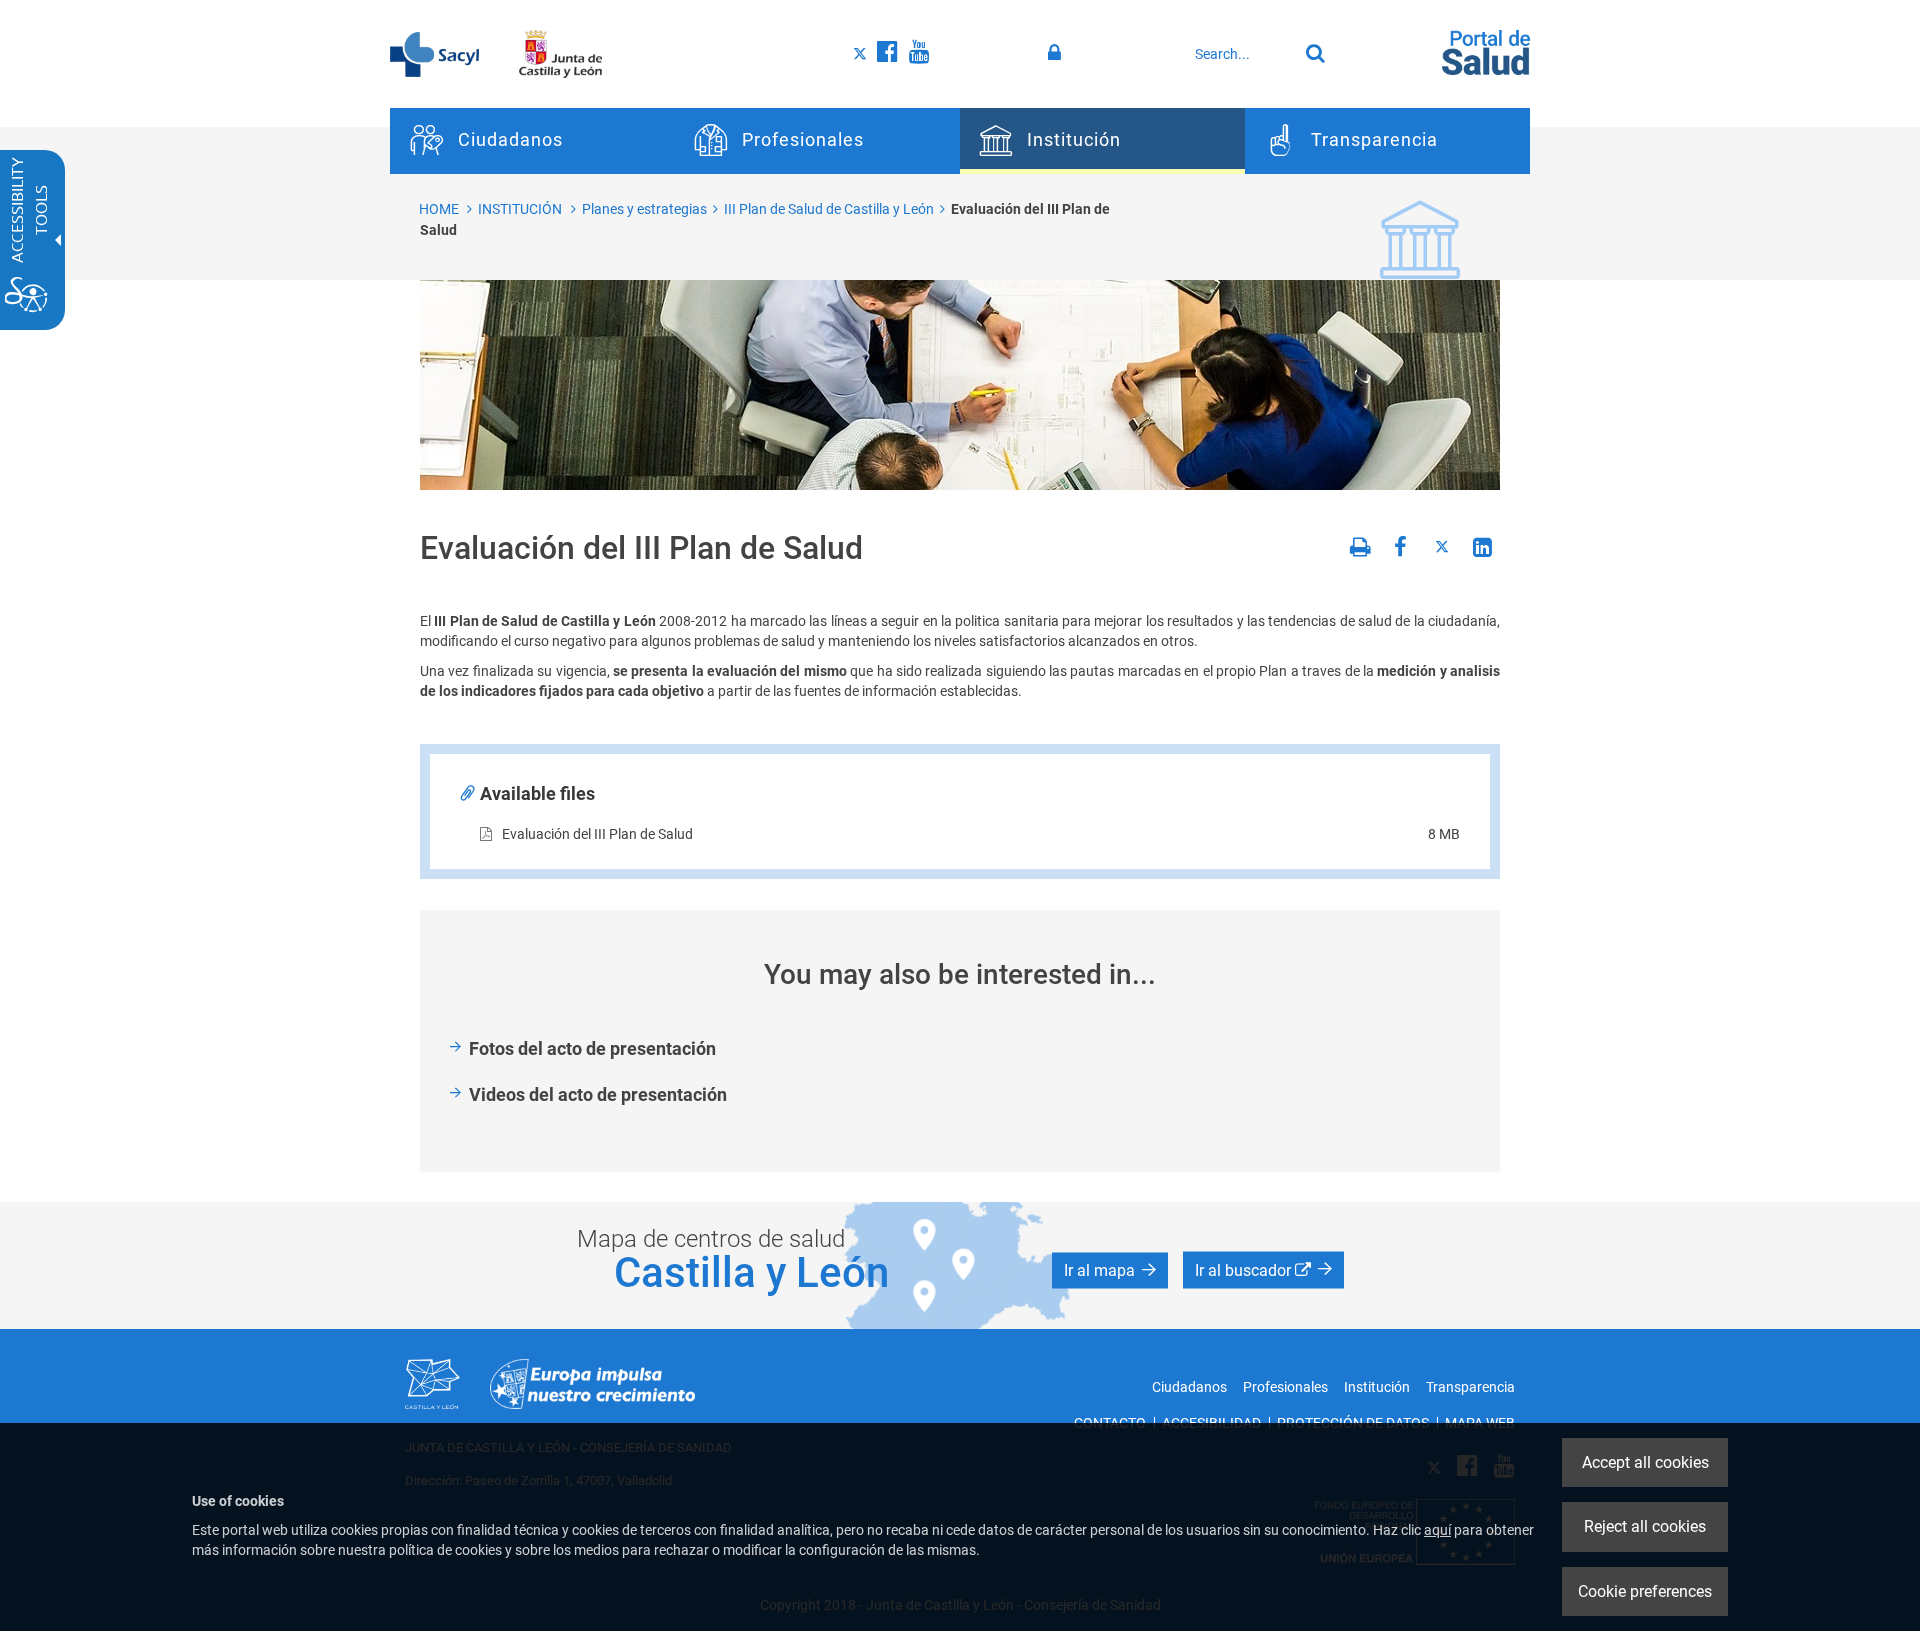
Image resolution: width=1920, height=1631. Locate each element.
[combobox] (1241, 54)
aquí (1437, 1530)
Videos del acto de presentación (598, 1094)
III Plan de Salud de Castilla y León (829, 209)
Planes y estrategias (644, 209)
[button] (1110, 1271)
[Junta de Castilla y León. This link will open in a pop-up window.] (560, 53)
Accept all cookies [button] (1645, 1462)
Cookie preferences (1645, 1591)
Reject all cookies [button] (1645, 1526)
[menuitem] (532, 141)
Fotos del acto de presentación (592, 1048)
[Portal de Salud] (1486, 51)
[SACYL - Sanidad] (434, 53)
